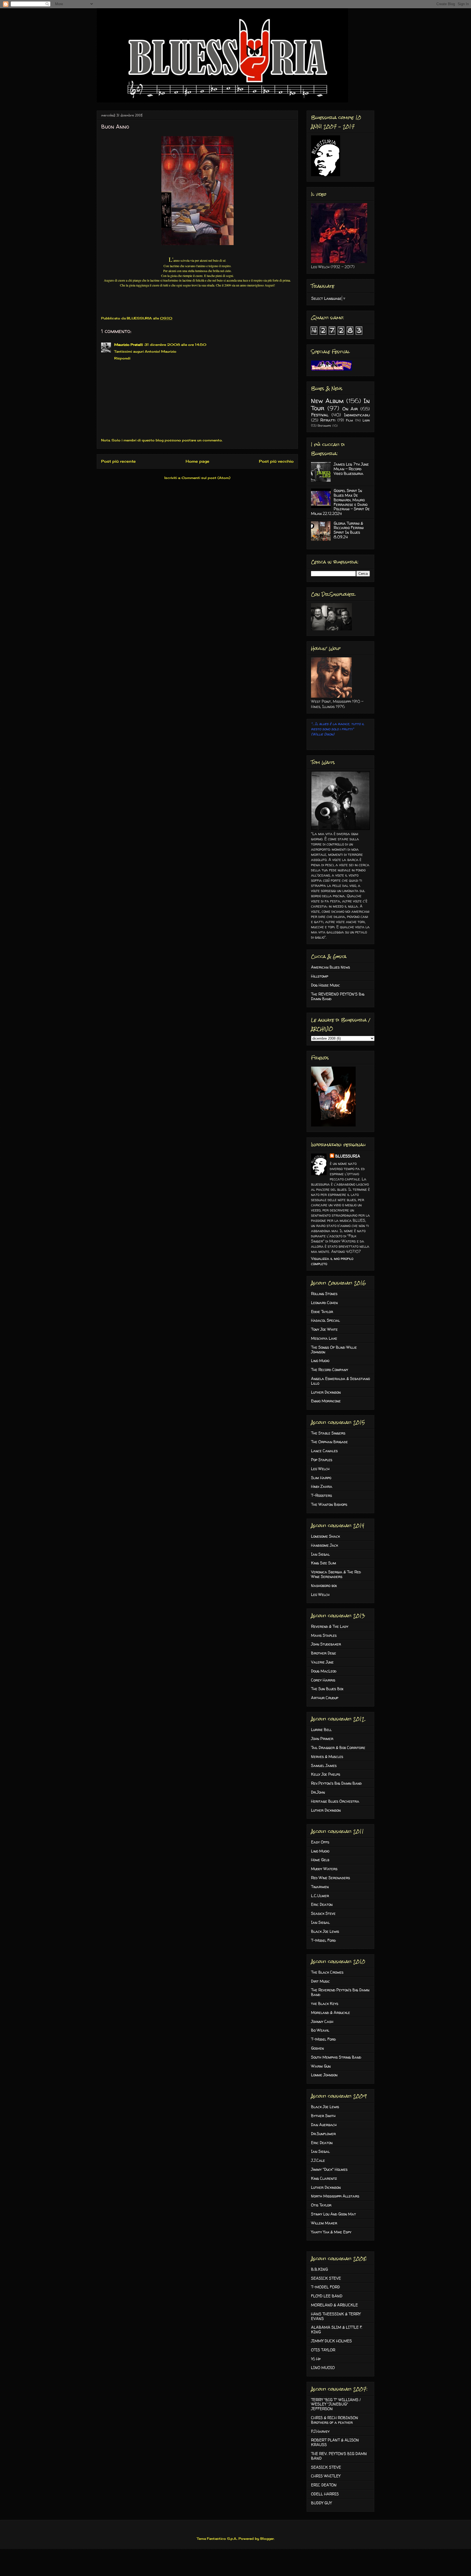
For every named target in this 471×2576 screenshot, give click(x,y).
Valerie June (322, 1662)
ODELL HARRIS (325, 2494)
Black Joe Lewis (325, 1931)
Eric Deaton (322, 1904)
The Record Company (330, 1370)
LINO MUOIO (323, 2368)
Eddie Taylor (322, 1312)
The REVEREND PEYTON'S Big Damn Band (338, 996)
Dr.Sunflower (323, 2134)
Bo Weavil (320, 2030)
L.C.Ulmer (320, 1896)
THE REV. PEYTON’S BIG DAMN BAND (339, 2456)
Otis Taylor (321, 2205)
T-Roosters (321, 1495)
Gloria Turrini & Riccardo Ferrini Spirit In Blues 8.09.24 (349, 530)
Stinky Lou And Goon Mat (333, 2214)
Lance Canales (324, 1451)
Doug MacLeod (324, 1671)
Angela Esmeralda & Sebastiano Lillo (340, 1381)
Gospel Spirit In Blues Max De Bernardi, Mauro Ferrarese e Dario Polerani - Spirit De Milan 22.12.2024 (340, 502)
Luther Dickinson (326, 1392)
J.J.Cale (318, 2160)
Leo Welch (320, 1469)
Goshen (317, 2048)
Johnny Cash (322, 2021)
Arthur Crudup (325, 1698)
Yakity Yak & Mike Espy (331, 2232)
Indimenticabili (357, 415)
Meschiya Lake (324, 1338)
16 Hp (316, 2359)
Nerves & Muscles (327, 1756)
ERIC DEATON (324, 2485)
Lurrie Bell (321, 1730)
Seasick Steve (323, 1913)
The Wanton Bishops (329, 1504)
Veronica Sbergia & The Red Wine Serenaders (336, 1574)
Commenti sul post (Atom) (206, 478)
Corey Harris (323, 1680)
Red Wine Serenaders (330, 1878)
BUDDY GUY (321, 2503)
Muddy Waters (324, 1869)
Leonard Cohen (324, 1303)
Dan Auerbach (324, 2125)
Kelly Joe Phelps (326, 1774)
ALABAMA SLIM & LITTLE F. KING (337, 2330)
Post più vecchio (276, 461)
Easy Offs (320, 1842)
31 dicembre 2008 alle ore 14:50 (175, 345)
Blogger (267, 2539)
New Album (327, 401)
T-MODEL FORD (325, 2287)
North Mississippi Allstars (335, 2196)
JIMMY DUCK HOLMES (331, 2341)
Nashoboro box (324, 1585)
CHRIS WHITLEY (326, 2476)
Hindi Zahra (322, 1486)
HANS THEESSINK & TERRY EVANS (336, 2316)
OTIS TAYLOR (323, 2350)
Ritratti (328, 420)
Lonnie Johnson (324, 2075)
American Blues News (330, 967)
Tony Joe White (324, 1329)
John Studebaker (326, 1644)
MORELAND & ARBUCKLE (334, 2305)
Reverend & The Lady (330, 1626)
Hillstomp (320, 976)
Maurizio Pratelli (129, 345)
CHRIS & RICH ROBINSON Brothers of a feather (335, 2420)
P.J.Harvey (320, 2431)
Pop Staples (322, 1460)
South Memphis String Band (336, 2057)
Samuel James (324, 1765)
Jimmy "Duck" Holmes (329, 2169)
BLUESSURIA (348, 1156)
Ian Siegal (320, 1554)
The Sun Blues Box (327, 1689)
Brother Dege (324, 1653)
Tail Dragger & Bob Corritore (338, 1748)
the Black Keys (325, 2003)
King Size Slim (324, 1563)
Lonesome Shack (325, 1536)
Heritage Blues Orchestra (335, 1801)
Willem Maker (324, 2223)
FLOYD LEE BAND (327, 2296)
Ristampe (324, 426)
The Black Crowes (327, 1972)
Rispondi (122, 358)
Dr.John (318, 1792)
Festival (320, 415)
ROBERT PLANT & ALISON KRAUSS (335, 2442)
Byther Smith (323, 2116)
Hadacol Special (325, 1320)
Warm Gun (321, 2066)
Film (349, 420)
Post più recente (118, 461)
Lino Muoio (320, 1361)
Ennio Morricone (326, 1401)
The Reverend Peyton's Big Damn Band (340, 1992)
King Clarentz (324, 2178)
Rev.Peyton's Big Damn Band (336, 1783)
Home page (197, 461)
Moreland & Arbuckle (330, 2012)
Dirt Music (320, 1981)
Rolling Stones (324, 1294)
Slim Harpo (321, 1478)
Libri (366, 420)
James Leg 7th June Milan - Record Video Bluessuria (351, 469)
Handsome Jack (324, 1545)
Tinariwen (320, 1887)
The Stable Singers (328, 1433)
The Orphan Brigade (329, 1442)
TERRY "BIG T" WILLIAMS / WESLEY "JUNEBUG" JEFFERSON (336, 2404)
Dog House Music (325, 985)
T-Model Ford (323, 1940)
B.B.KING (319, 2269)
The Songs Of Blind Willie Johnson (334, 1350)
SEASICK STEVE (326, 2278)
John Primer (322, 1739)
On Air (350, 409)
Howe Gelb (320, 1860)
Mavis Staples (324, 1635)
